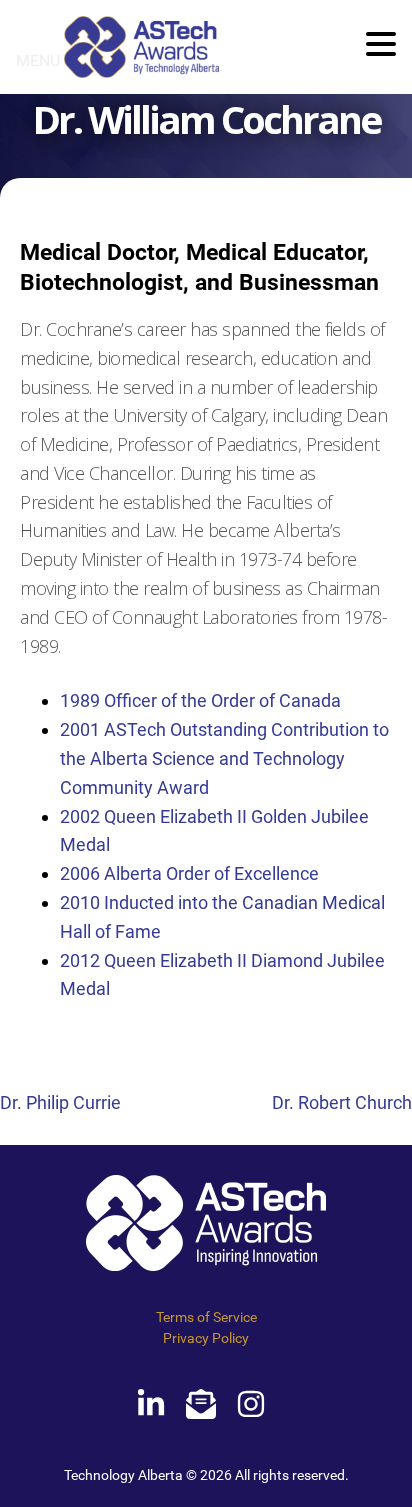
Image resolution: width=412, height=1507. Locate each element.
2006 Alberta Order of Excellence (189, 873)
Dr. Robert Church (342, 1102)
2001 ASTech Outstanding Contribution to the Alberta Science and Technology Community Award (224, 758)
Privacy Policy (206, 1338)
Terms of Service (206, 1317)
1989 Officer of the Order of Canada (200, 700)
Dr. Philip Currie (60, 1102)
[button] (381, 45)
